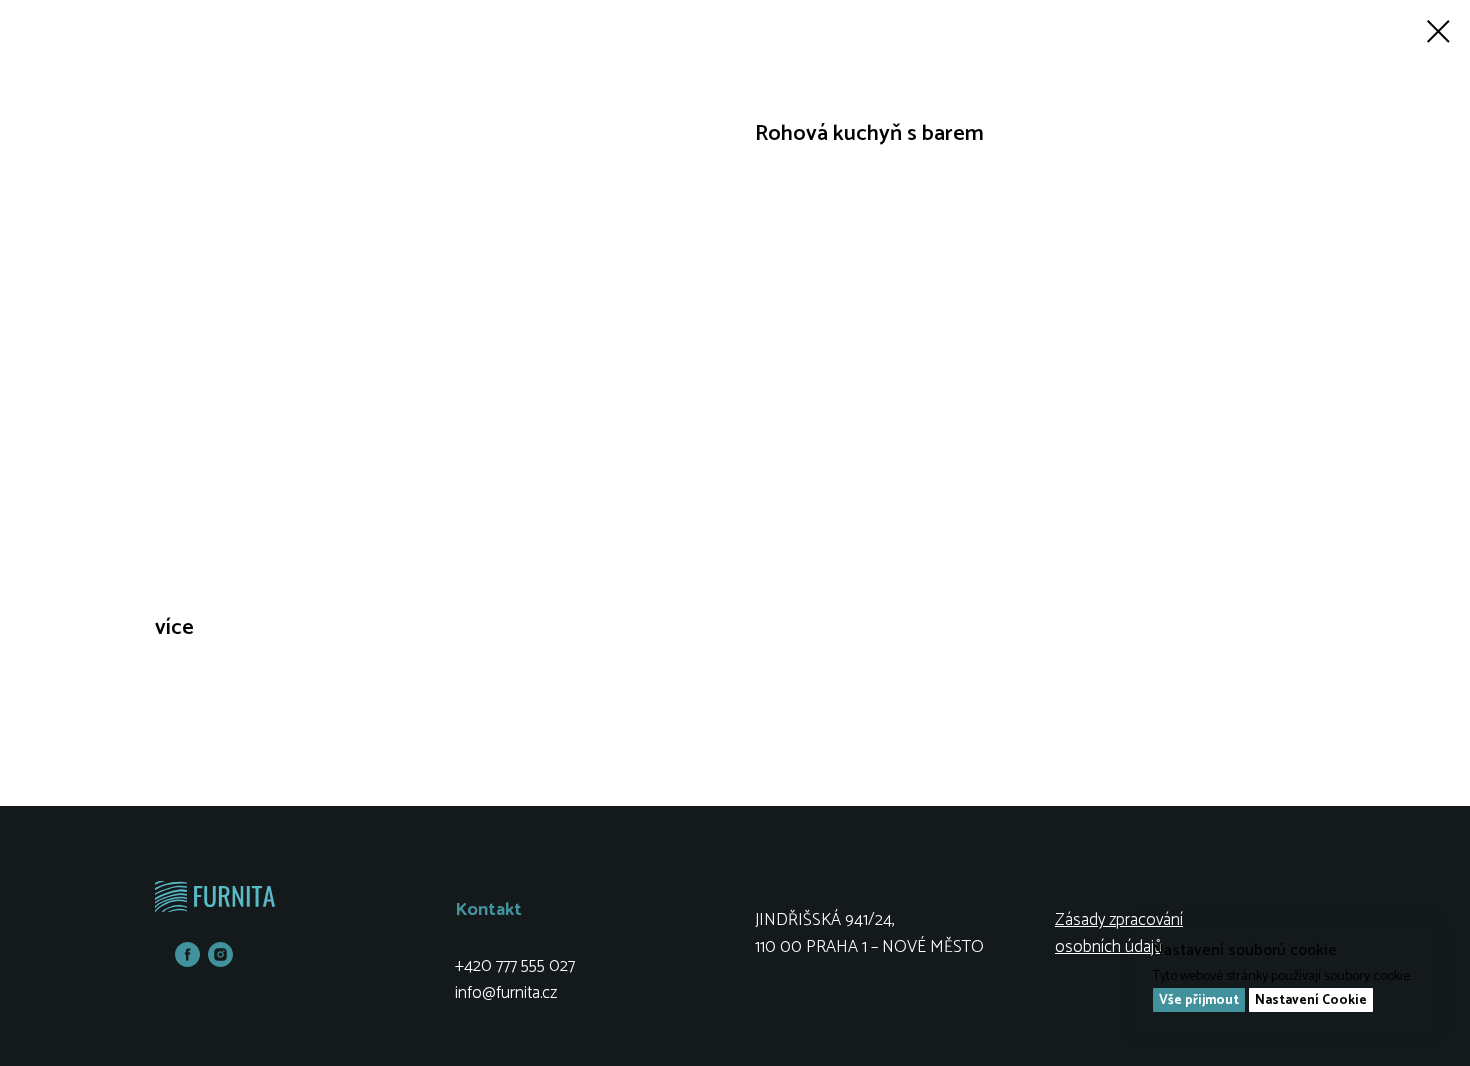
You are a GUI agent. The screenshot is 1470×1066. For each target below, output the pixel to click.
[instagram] (220, 961)
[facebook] (187, 961)
